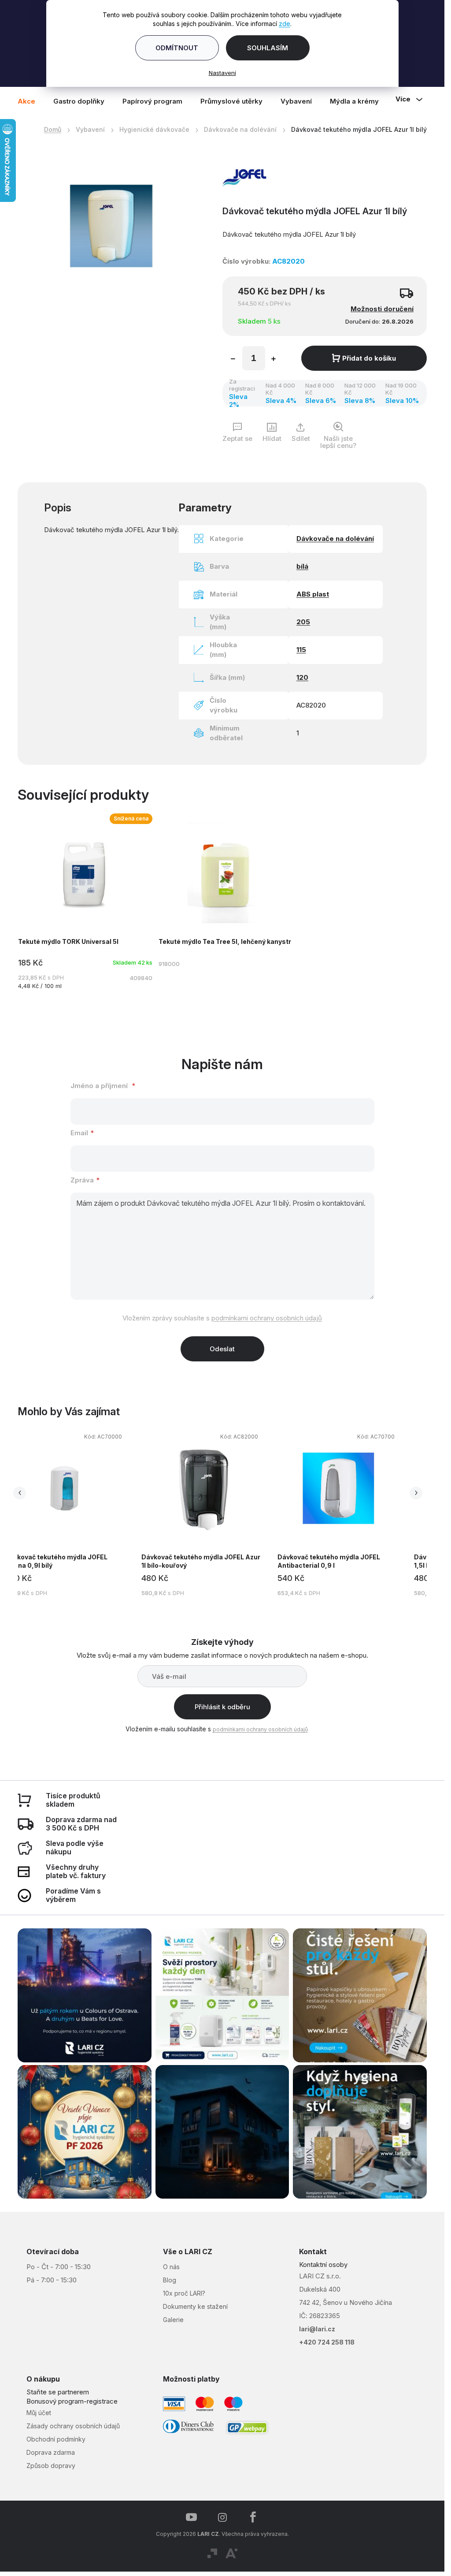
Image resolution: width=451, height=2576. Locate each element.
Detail (222, 901)
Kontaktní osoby (323, 2265)
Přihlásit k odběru (222, 1707)
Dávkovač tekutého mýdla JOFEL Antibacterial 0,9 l (329, 1561)
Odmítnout (177, 48)
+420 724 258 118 (327, 2342)
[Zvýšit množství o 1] (274, 360)
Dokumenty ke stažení (195, 2306)
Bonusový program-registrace (72, 2401)
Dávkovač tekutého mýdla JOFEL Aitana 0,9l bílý (56, 1561)
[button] (66, 1516)
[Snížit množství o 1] (233, 360)
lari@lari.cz (317, 2329)
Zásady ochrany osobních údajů (73, 2426)
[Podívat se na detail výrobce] (244, 177)
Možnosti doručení (382, 309)
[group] (73, 1513)
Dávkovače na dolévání (335, 539)
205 (303, 622)
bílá (302, 566)
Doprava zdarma (51, 2452)
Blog (170, 2280)
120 (302, 677)
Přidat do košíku (369, 358)
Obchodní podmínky (56, 2439)
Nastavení (222, 73)
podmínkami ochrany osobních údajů (267, 1318)
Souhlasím (268, 48)
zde (285, 24)
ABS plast (313, 594)
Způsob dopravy (51, 2466)
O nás (171, 2267)
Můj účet (39, 2413)
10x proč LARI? (184, 2293)
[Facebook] (253, 2517)
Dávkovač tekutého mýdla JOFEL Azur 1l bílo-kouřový (201, 1561)
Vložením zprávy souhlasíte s (222, 1318)
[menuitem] (31, 101)
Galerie (173, 2320)
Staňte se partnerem (58, 2392)
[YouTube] (192, 2517)
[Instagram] (222, 2517)
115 (301, 650)
